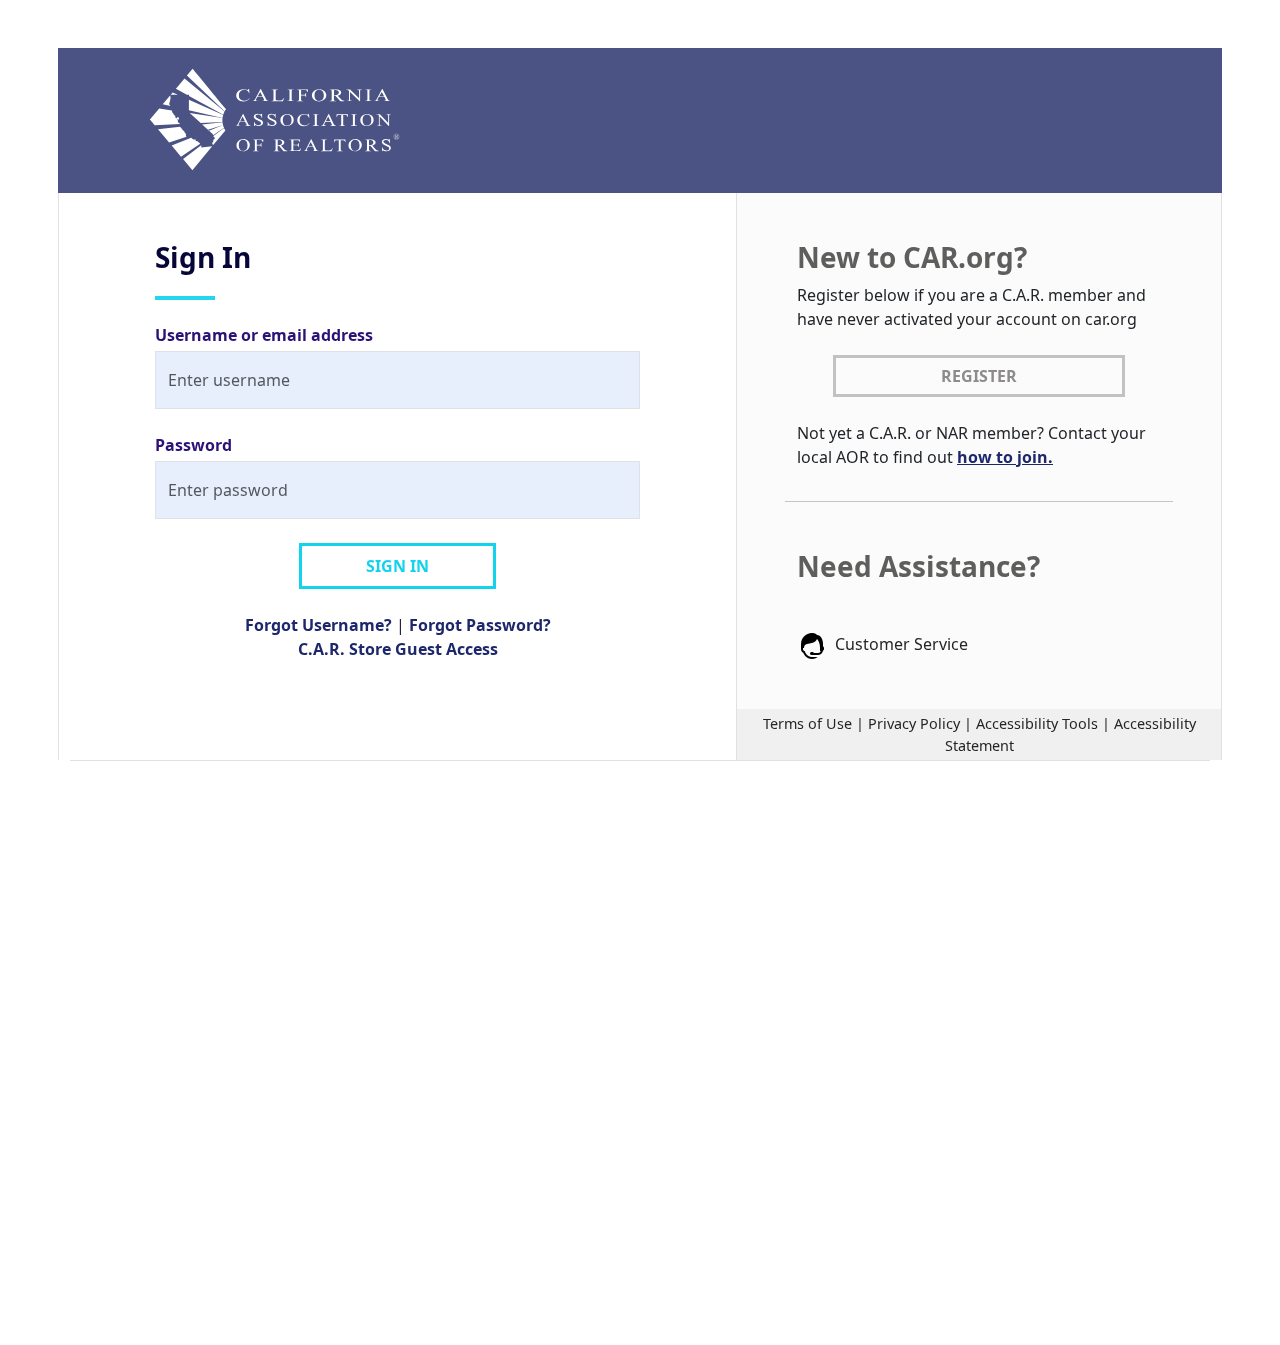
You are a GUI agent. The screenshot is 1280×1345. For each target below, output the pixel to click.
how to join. (1005, 457)
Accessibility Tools (1037, 723)
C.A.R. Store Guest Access (398, 649)
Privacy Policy (914, 723)
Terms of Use (807, 723)
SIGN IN (397, 566)
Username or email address (264, 335)
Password (193, 445)
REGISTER (979, 376)
